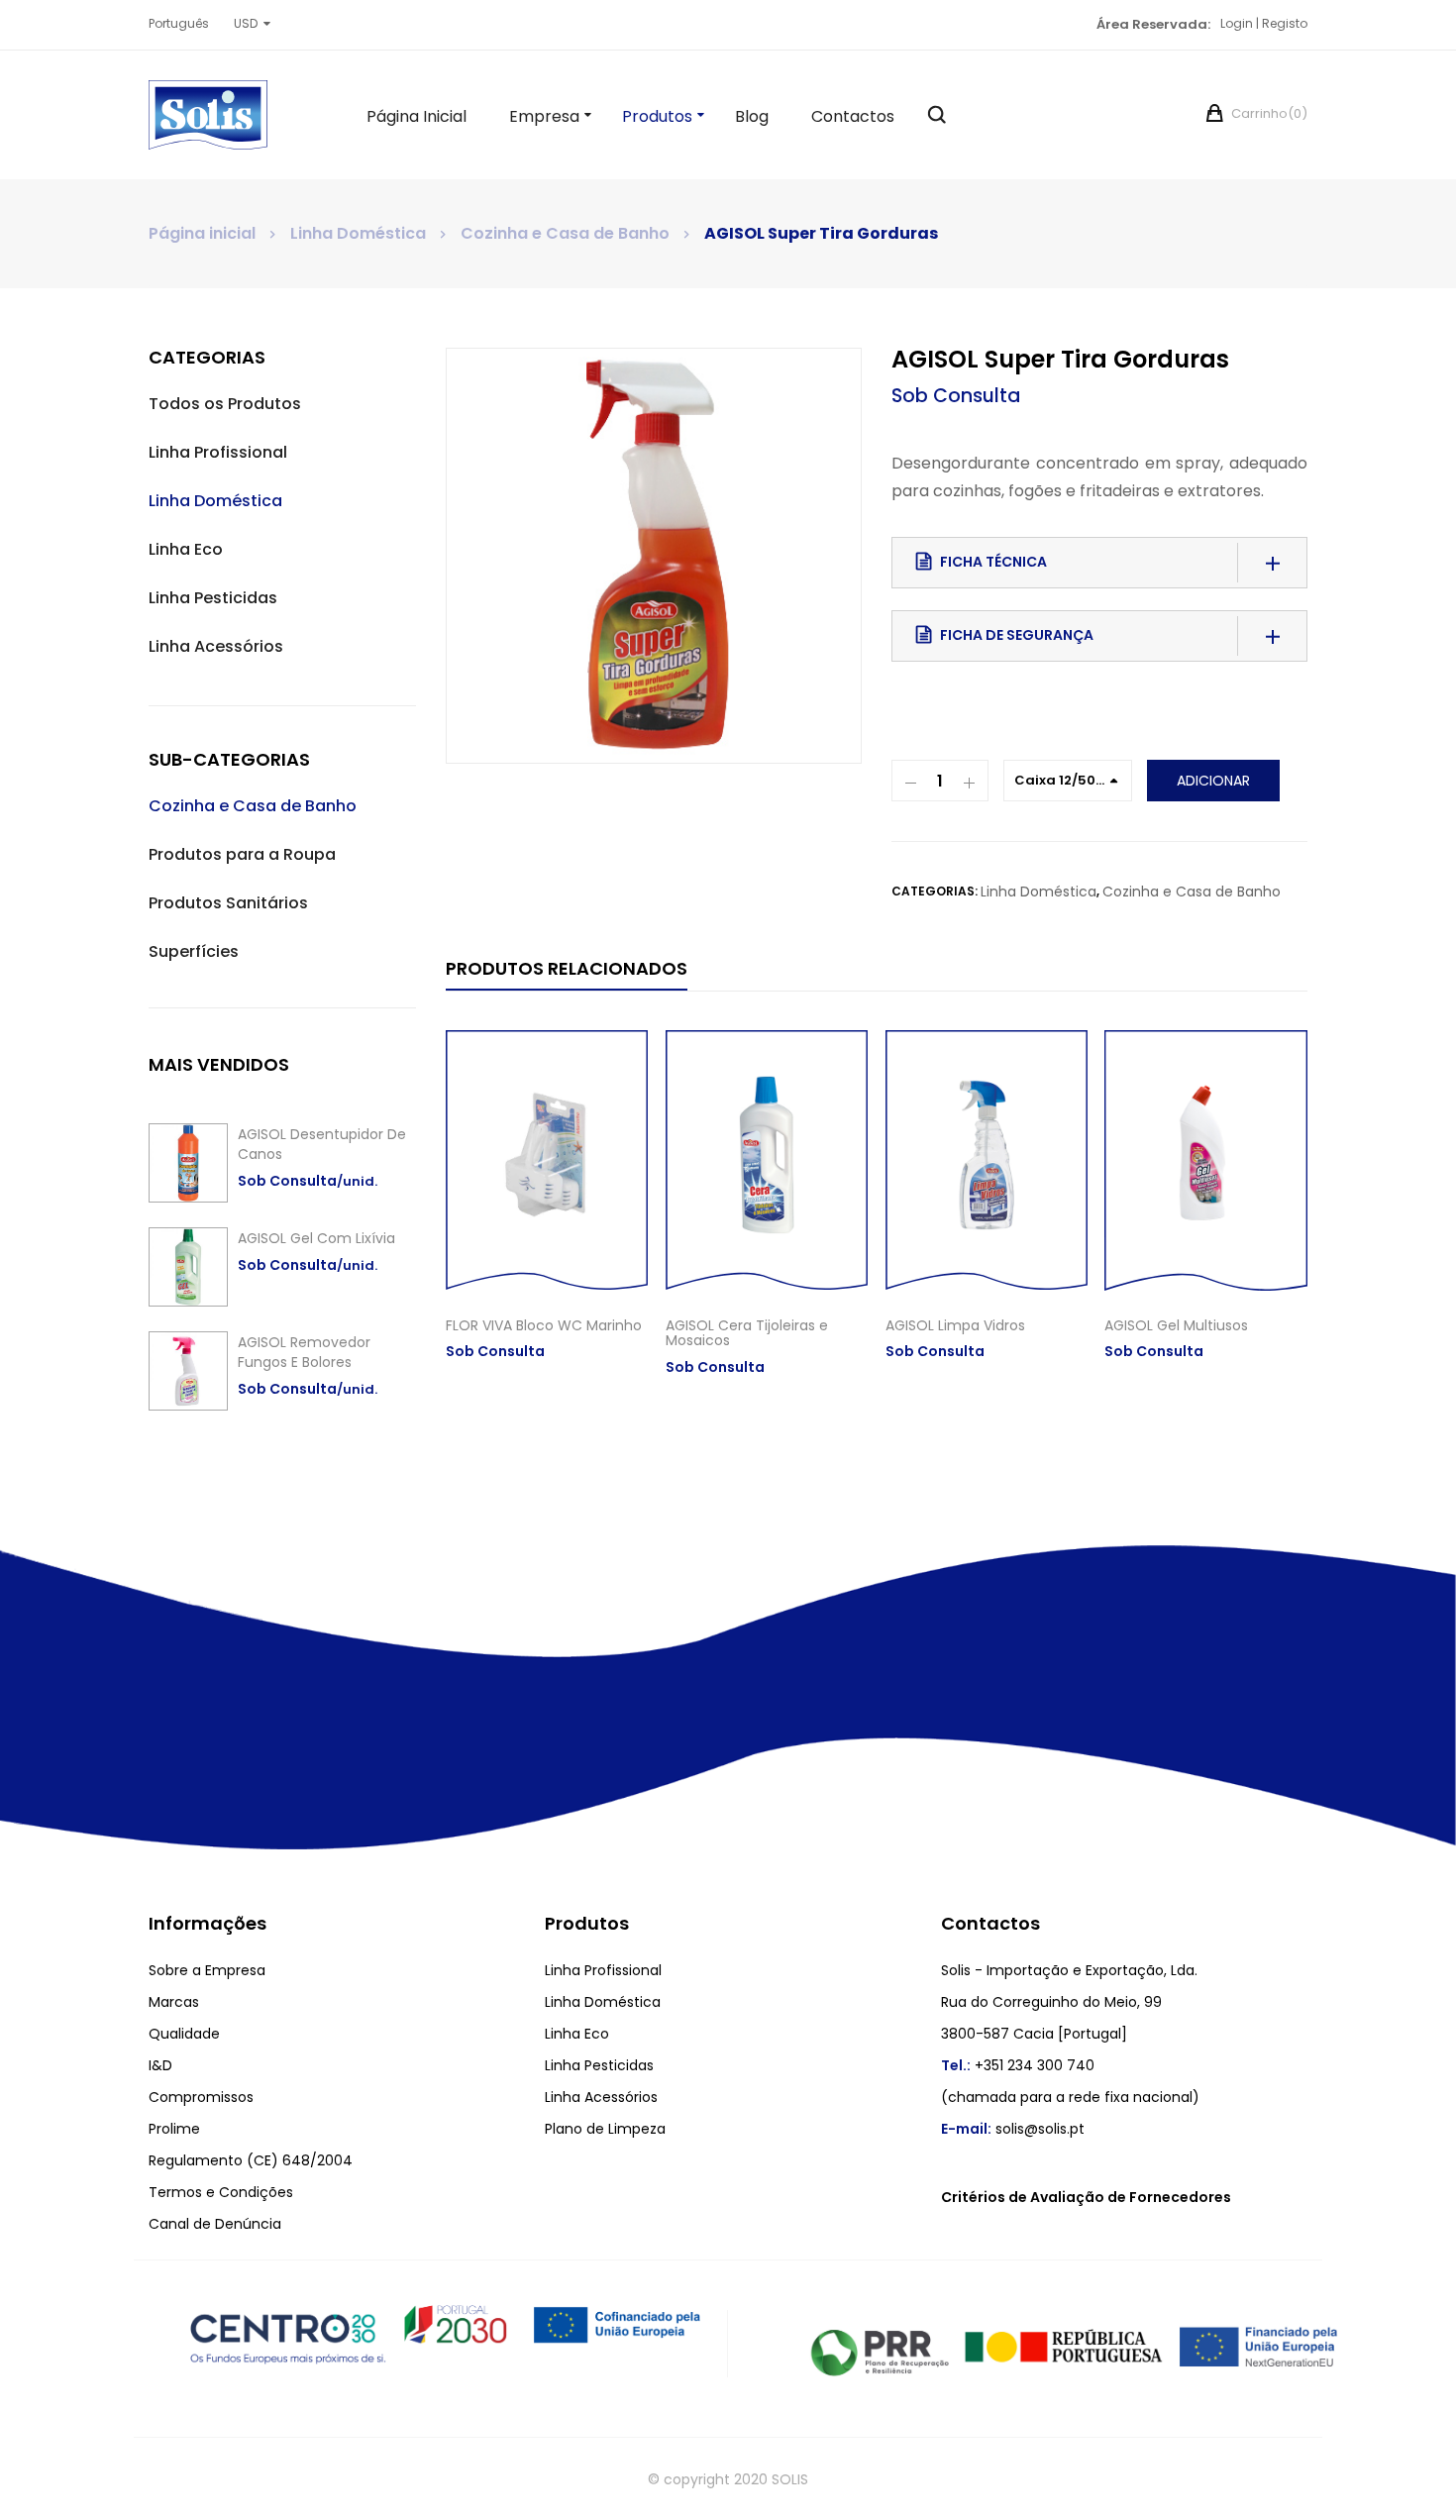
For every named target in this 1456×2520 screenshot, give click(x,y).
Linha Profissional (218, 452)
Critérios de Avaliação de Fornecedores (1086, 2197)
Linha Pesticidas (213, 598)
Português (179, 23)
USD (246, 23)
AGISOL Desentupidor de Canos (322, 1144)
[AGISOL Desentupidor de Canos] (188, 1163)
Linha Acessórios (216, 646)
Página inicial (202, 233)
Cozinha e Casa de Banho (565, 233)
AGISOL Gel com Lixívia (316, 1238)
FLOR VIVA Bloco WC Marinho (544, 1325)
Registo (1285, 23)
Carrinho (1268, 113)
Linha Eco (186, 549)
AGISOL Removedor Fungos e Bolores (304, 1352)
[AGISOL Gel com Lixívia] (188, 1267)
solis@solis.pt (1040, 2129)
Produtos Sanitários (228, 903)
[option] (654, 556)
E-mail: (966, 2129)
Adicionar (1213, 781)
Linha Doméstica (358, 233)
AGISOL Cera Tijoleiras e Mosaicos (747, 1333)
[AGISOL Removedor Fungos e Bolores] (188, 1371)
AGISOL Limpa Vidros (955, 1325)
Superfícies (194, 951)
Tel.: (956, 2065)
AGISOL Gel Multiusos (1176, 1325)
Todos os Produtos (225, 404)
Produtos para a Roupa (242, 854)
